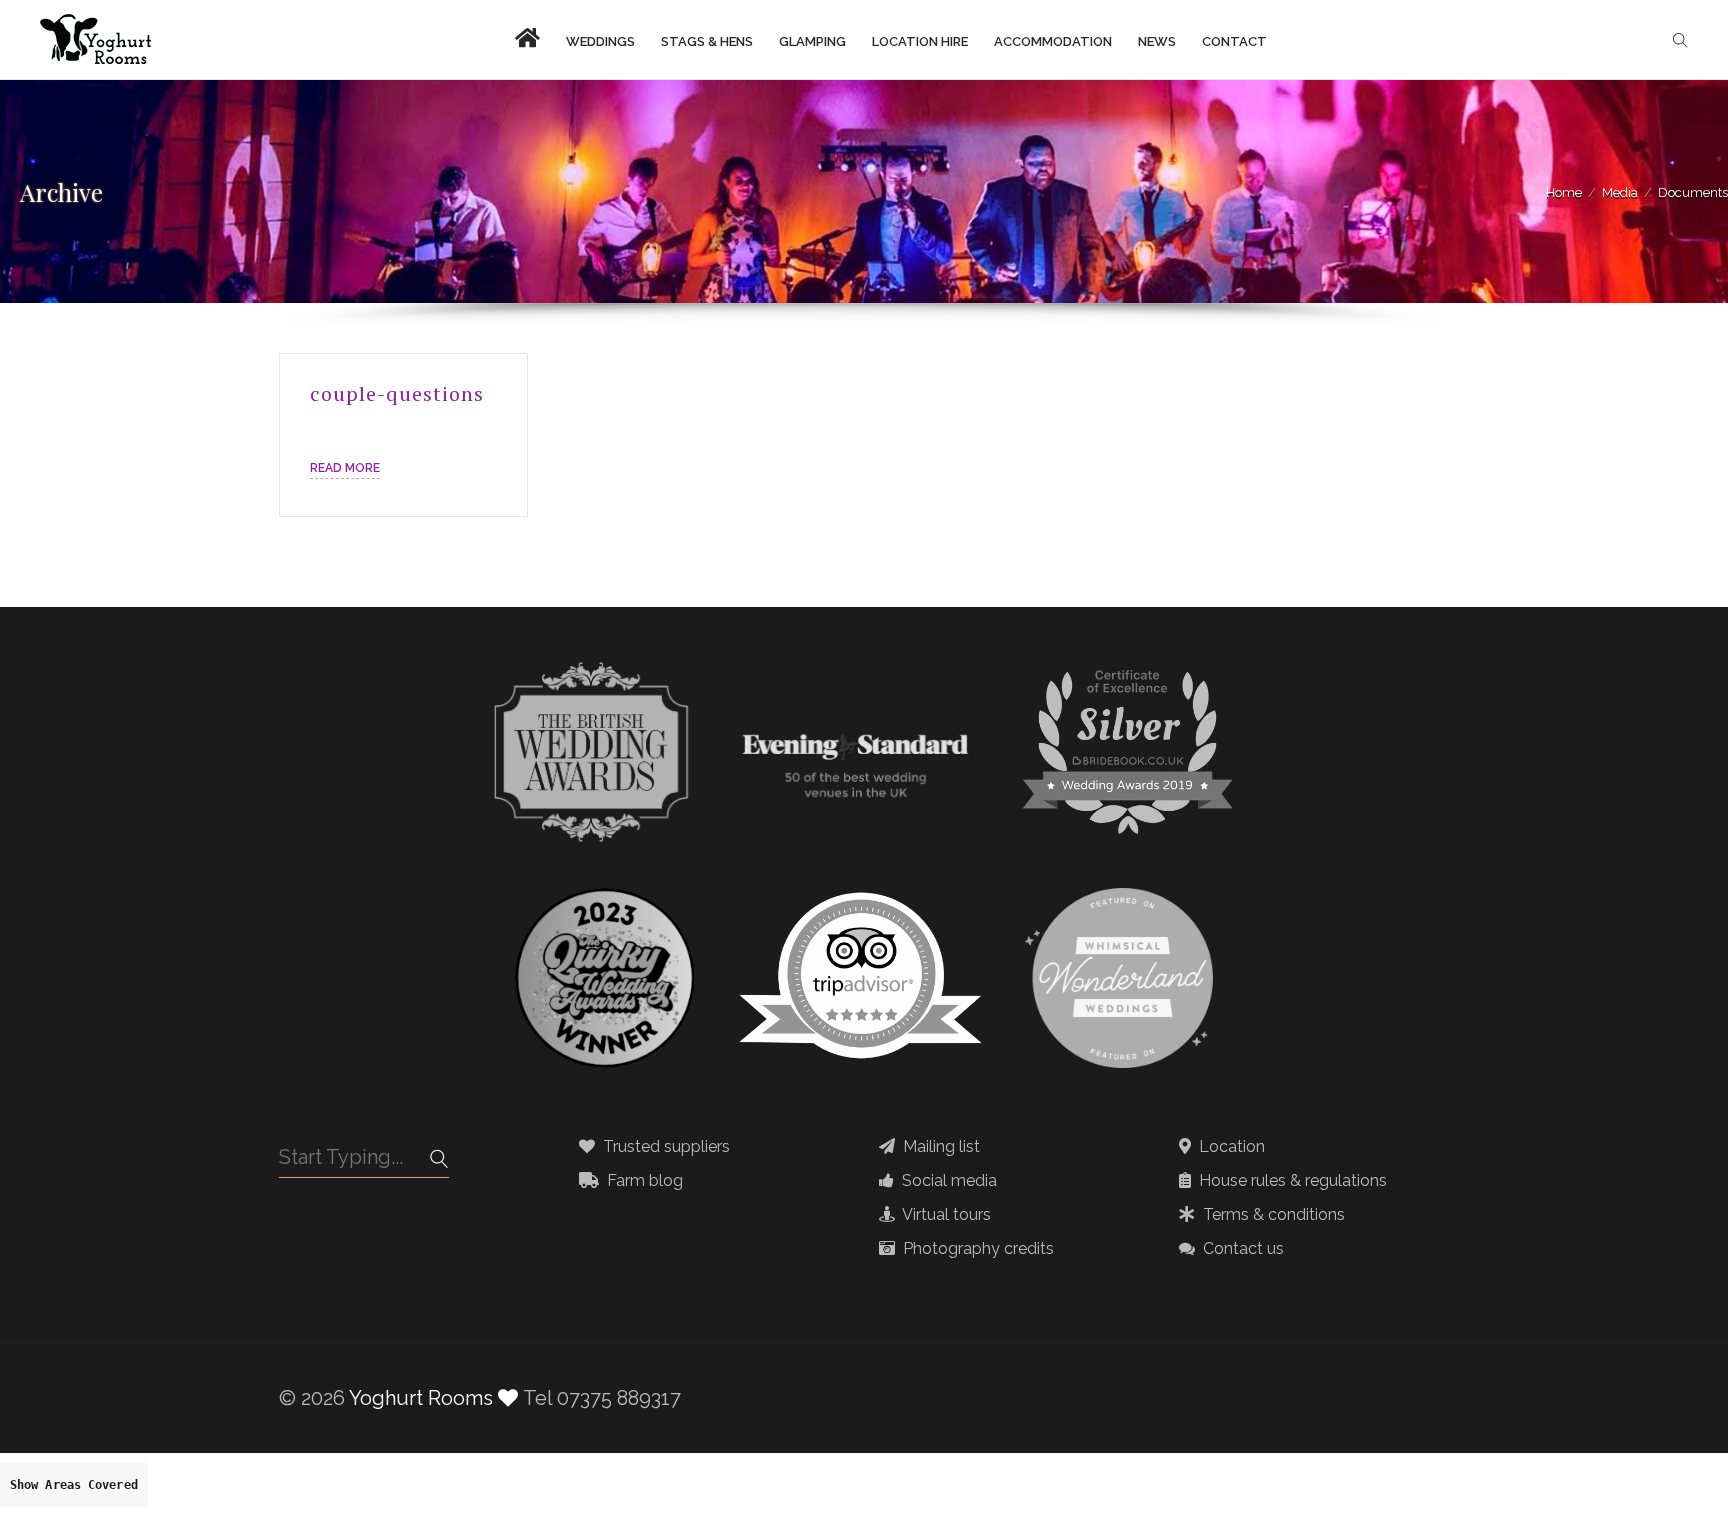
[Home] (95, 40)
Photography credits (976, 1249)
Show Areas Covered (74, 1485)
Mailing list (939, 1147)
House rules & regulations (1291, 1181)
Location (1230, 1147)
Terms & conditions (1272, 1215)
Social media (947, 1181)
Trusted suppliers (664, 1147)
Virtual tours (945, 1215)
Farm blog (643, 1181)
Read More (345, 468)
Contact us (1241, 1249)
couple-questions (397, 393)
